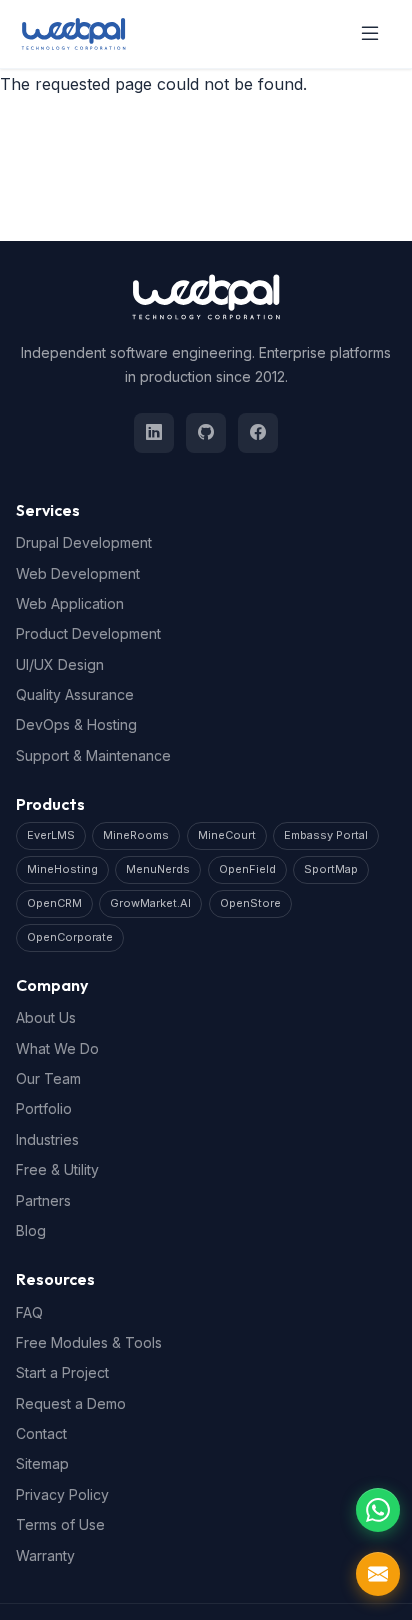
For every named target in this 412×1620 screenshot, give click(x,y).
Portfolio (44, 1108)
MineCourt (227, 835)
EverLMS (51, 835)
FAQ (29, 1312)
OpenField (247, 869)
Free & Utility (57, 1169)
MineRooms (136, 835)
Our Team (48, 1078)
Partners (43, 1200)
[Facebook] (258, 433)
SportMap (331, 869)
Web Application (70, 603)
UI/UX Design (60, 664)
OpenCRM (54, 903)
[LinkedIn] (154, 433)
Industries (47, 1139)
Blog (31, 1230)
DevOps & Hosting (76, 724)
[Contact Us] (378, 1574)
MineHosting (62, 869)
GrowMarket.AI (150, 903)
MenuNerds (158, 869)
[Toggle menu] (370, 34)
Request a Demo (71, 1403)
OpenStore (250, 903)
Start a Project (62, 1372)
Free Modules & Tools (89, 1342)
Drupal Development (84, 542)
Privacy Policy (62, 1494)
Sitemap (42, 1463)
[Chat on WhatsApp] (378, 1510)
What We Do (57, 1048)
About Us (46, 1017)
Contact (41, 1433)
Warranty (45, 1555)
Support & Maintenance (93, 755)
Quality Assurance (75, 694)
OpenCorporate (70, 937)
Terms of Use (60, 1524)
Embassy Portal (326, 835)
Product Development (88, 633)
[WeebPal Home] (73, 34)
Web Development (78, 573)
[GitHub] (206, 433)
